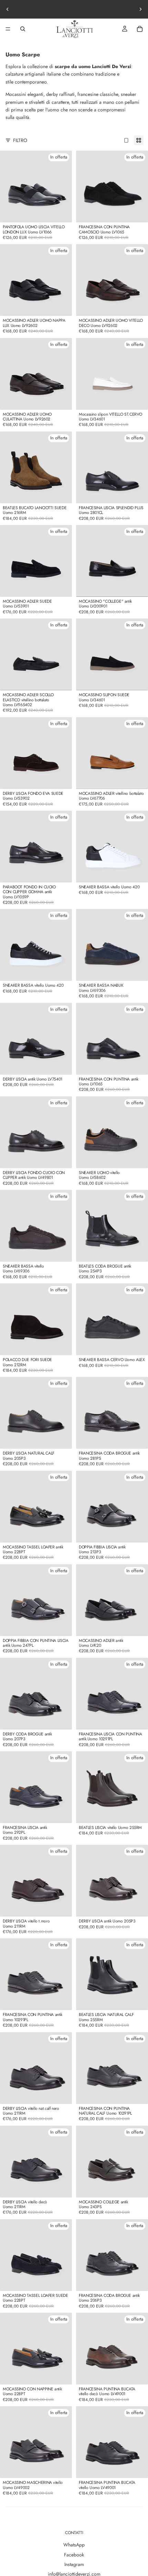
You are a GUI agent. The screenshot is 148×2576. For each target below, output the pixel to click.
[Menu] (8, 29)
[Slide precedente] (8, 9)
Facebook (74, 2555)
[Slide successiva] (140, 9)
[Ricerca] (23, 29)
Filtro (20, 140)
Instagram (74, 2564)
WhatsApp (74, 2545)
